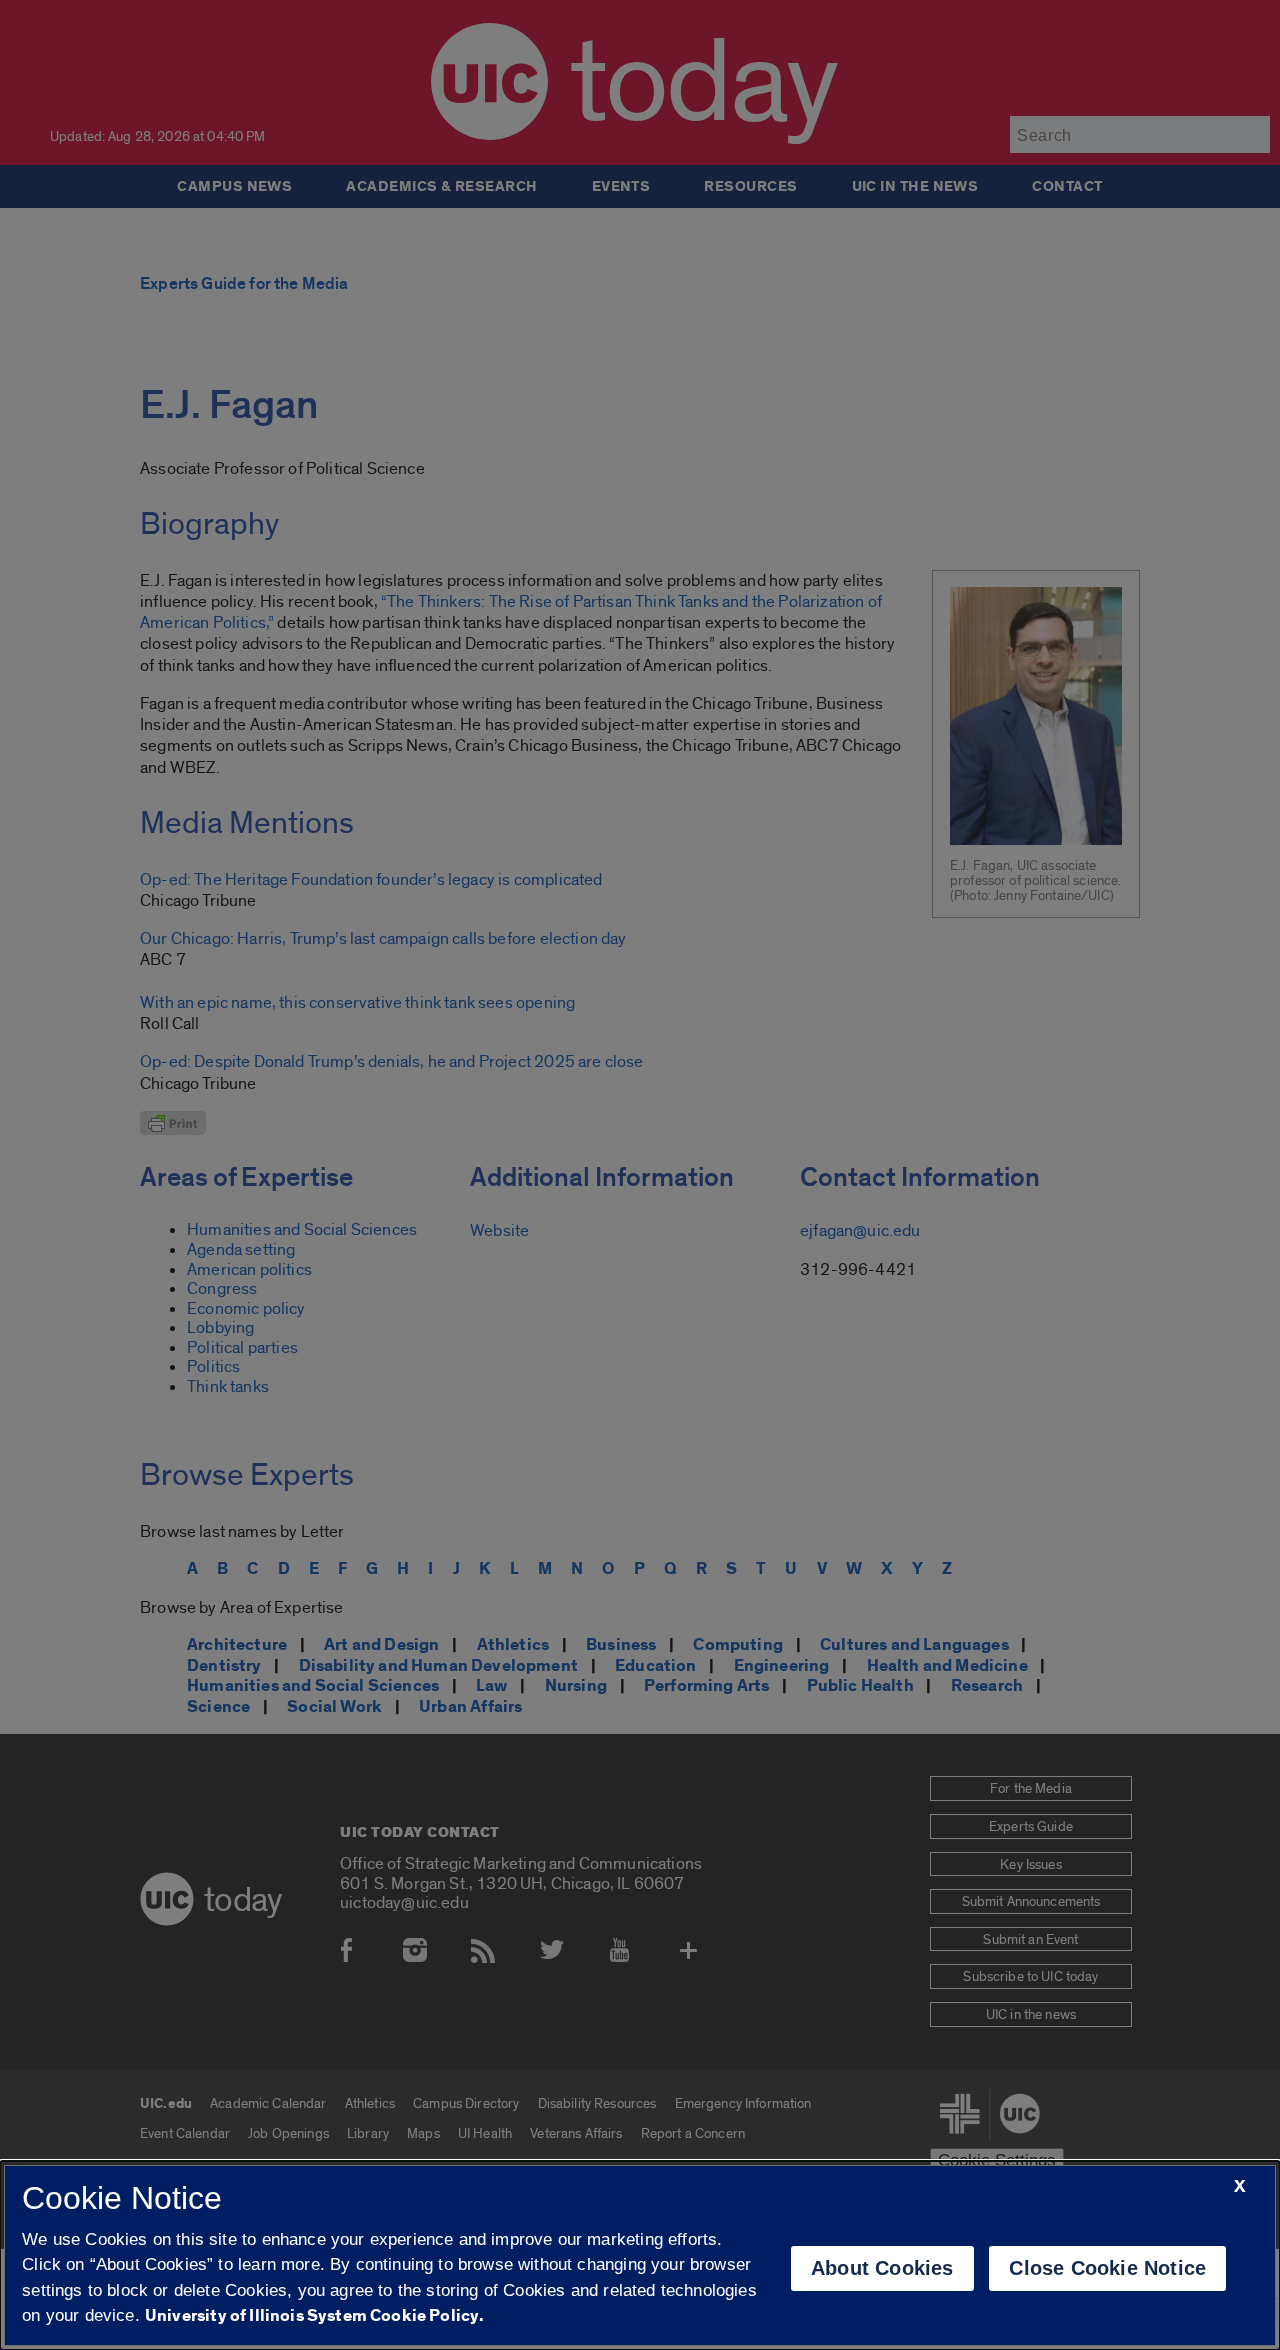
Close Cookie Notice (1107, 2268)
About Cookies (882, 2268)
